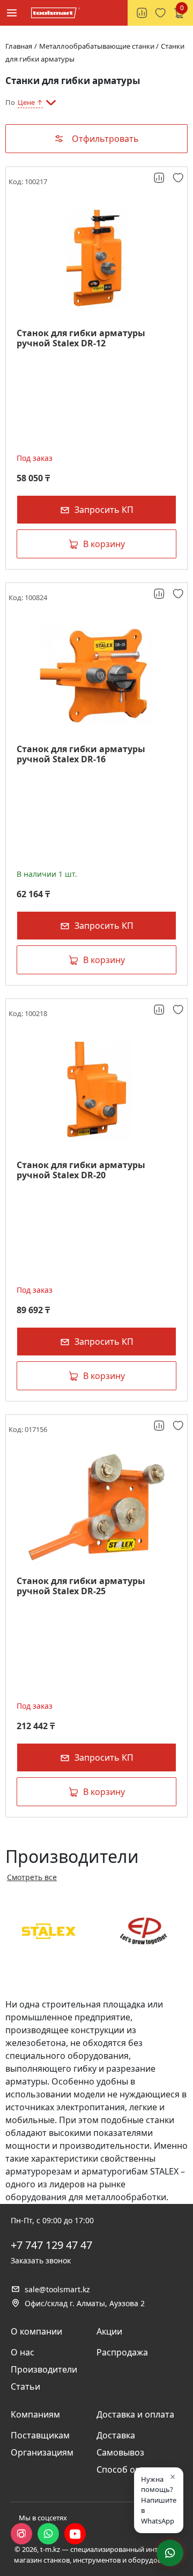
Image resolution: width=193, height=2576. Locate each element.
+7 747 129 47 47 (51, 2245)
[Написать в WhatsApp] (48, 2534)
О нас (23, 2352)
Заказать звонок (41, 2260)
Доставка (116, 2435)
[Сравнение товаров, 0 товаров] (142, 13)
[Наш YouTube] (75, 2534)
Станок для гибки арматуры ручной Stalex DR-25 (81, 1586)
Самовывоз (120, 2452)
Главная (19, 46)
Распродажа (122, 2352)
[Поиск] (113, 13)
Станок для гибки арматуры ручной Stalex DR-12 (81, 338)
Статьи (25, 2386)
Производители (44, 2369)
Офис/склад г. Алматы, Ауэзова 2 (85, 2303)
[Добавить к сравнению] (160, 178)
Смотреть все (32, 1877)
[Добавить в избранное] (179, 178)
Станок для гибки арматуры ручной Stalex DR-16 (81, 754)
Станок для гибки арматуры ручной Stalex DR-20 (81, 1170)
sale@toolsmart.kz (57, 2289)
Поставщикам (40, 2435)
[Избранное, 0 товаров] (160, 13)
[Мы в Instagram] (21, 2534)
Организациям (42, 2452)
